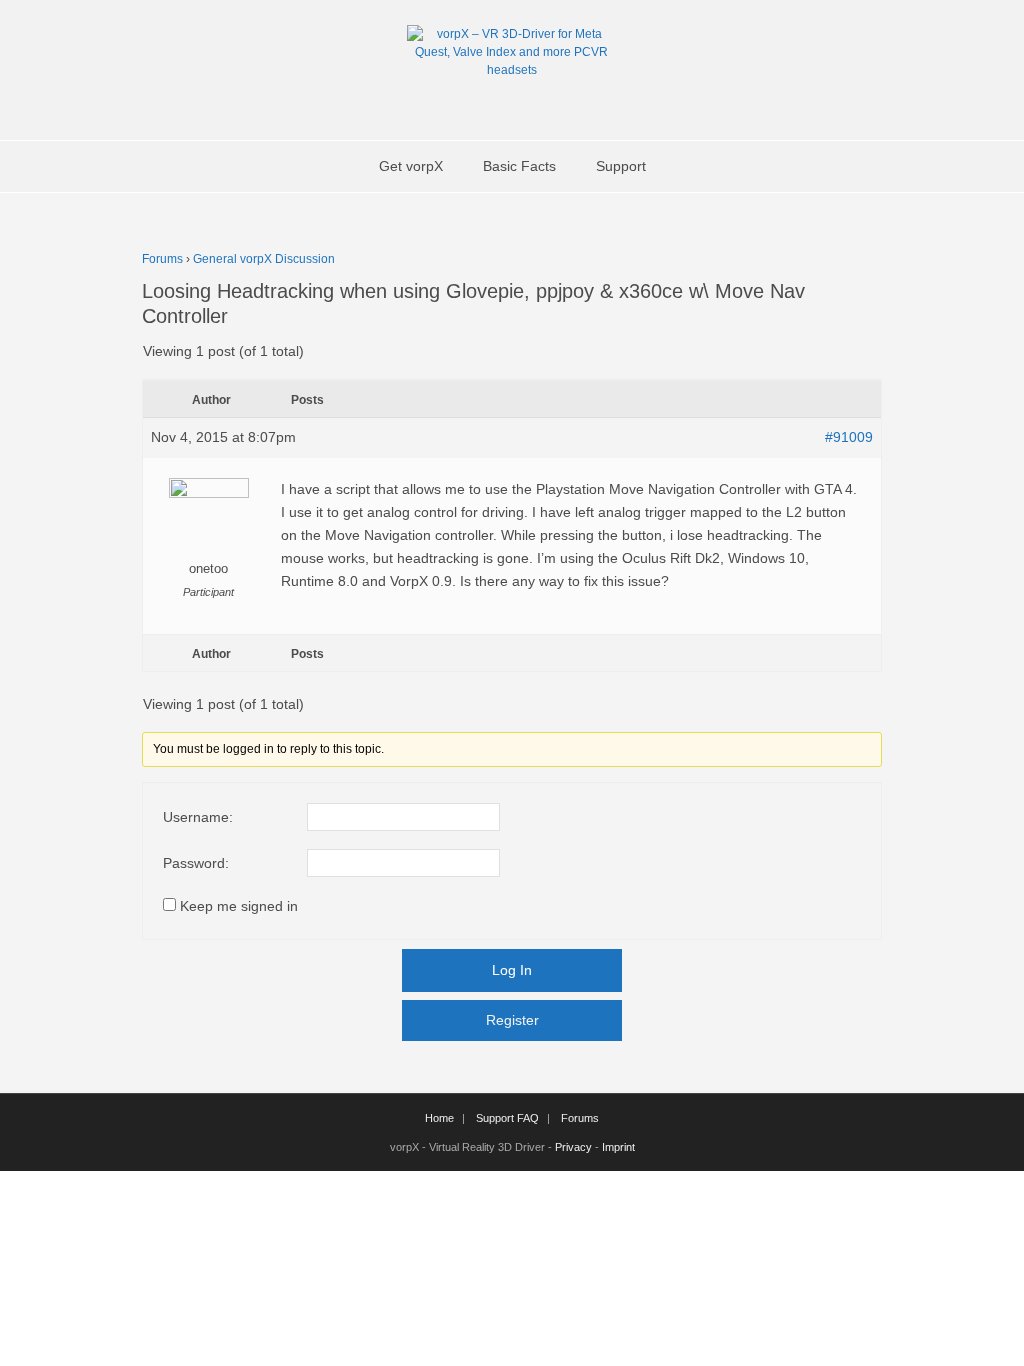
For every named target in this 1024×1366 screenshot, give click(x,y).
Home (439, 1118)
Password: (196, 863)
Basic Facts (519, 166)
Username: (198, 817)
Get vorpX (411, 166)
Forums (162, 259)
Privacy (573, 1147)
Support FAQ (507, 1118)
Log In (512, 970)
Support (621, 166)
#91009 (849, 437)
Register (512, 1020)
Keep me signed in (239, 906)
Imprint (618, 1147)
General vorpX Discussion (264, 259)
